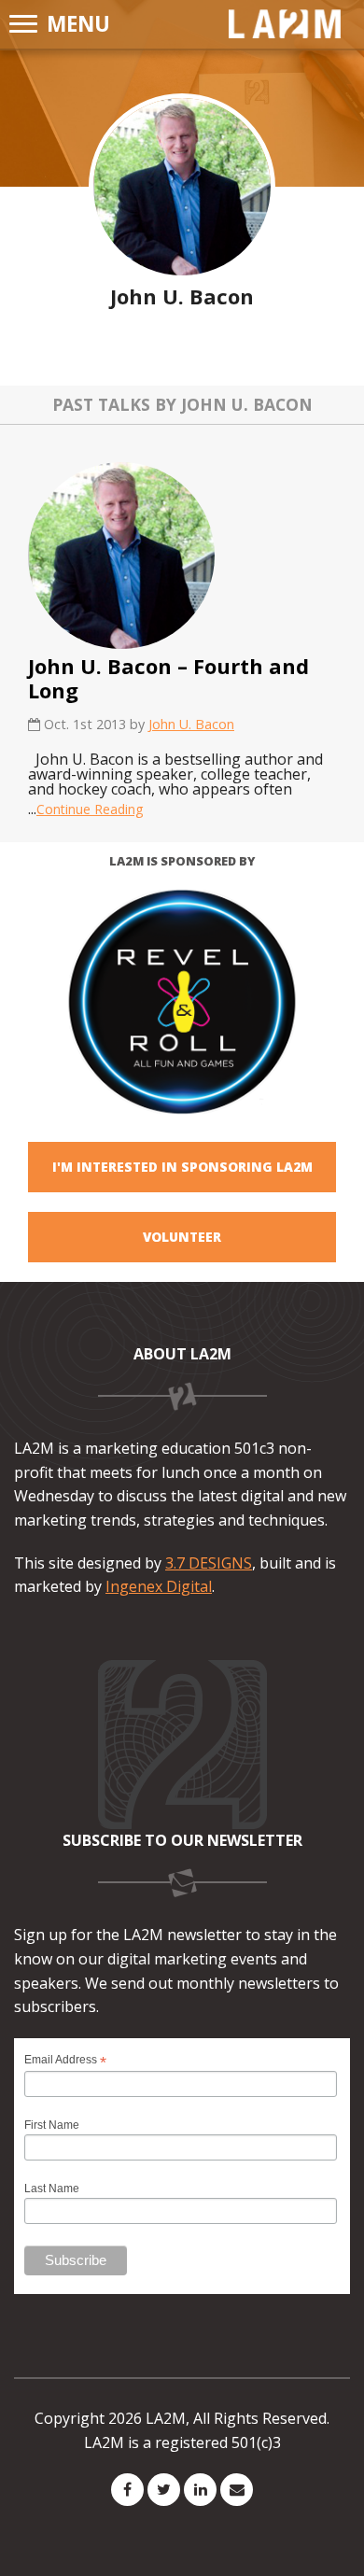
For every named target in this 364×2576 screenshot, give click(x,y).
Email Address (65, 2060)
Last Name (52, 2189)
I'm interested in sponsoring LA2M (182, 1167)
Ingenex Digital (159, 1586)
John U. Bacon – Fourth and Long (168, 678)
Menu (78, 24)
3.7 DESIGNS (209, 1563)
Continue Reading (90, 809)
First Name (52, 2125)
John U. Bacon (191, 724)
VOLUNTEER (182, 1237)
